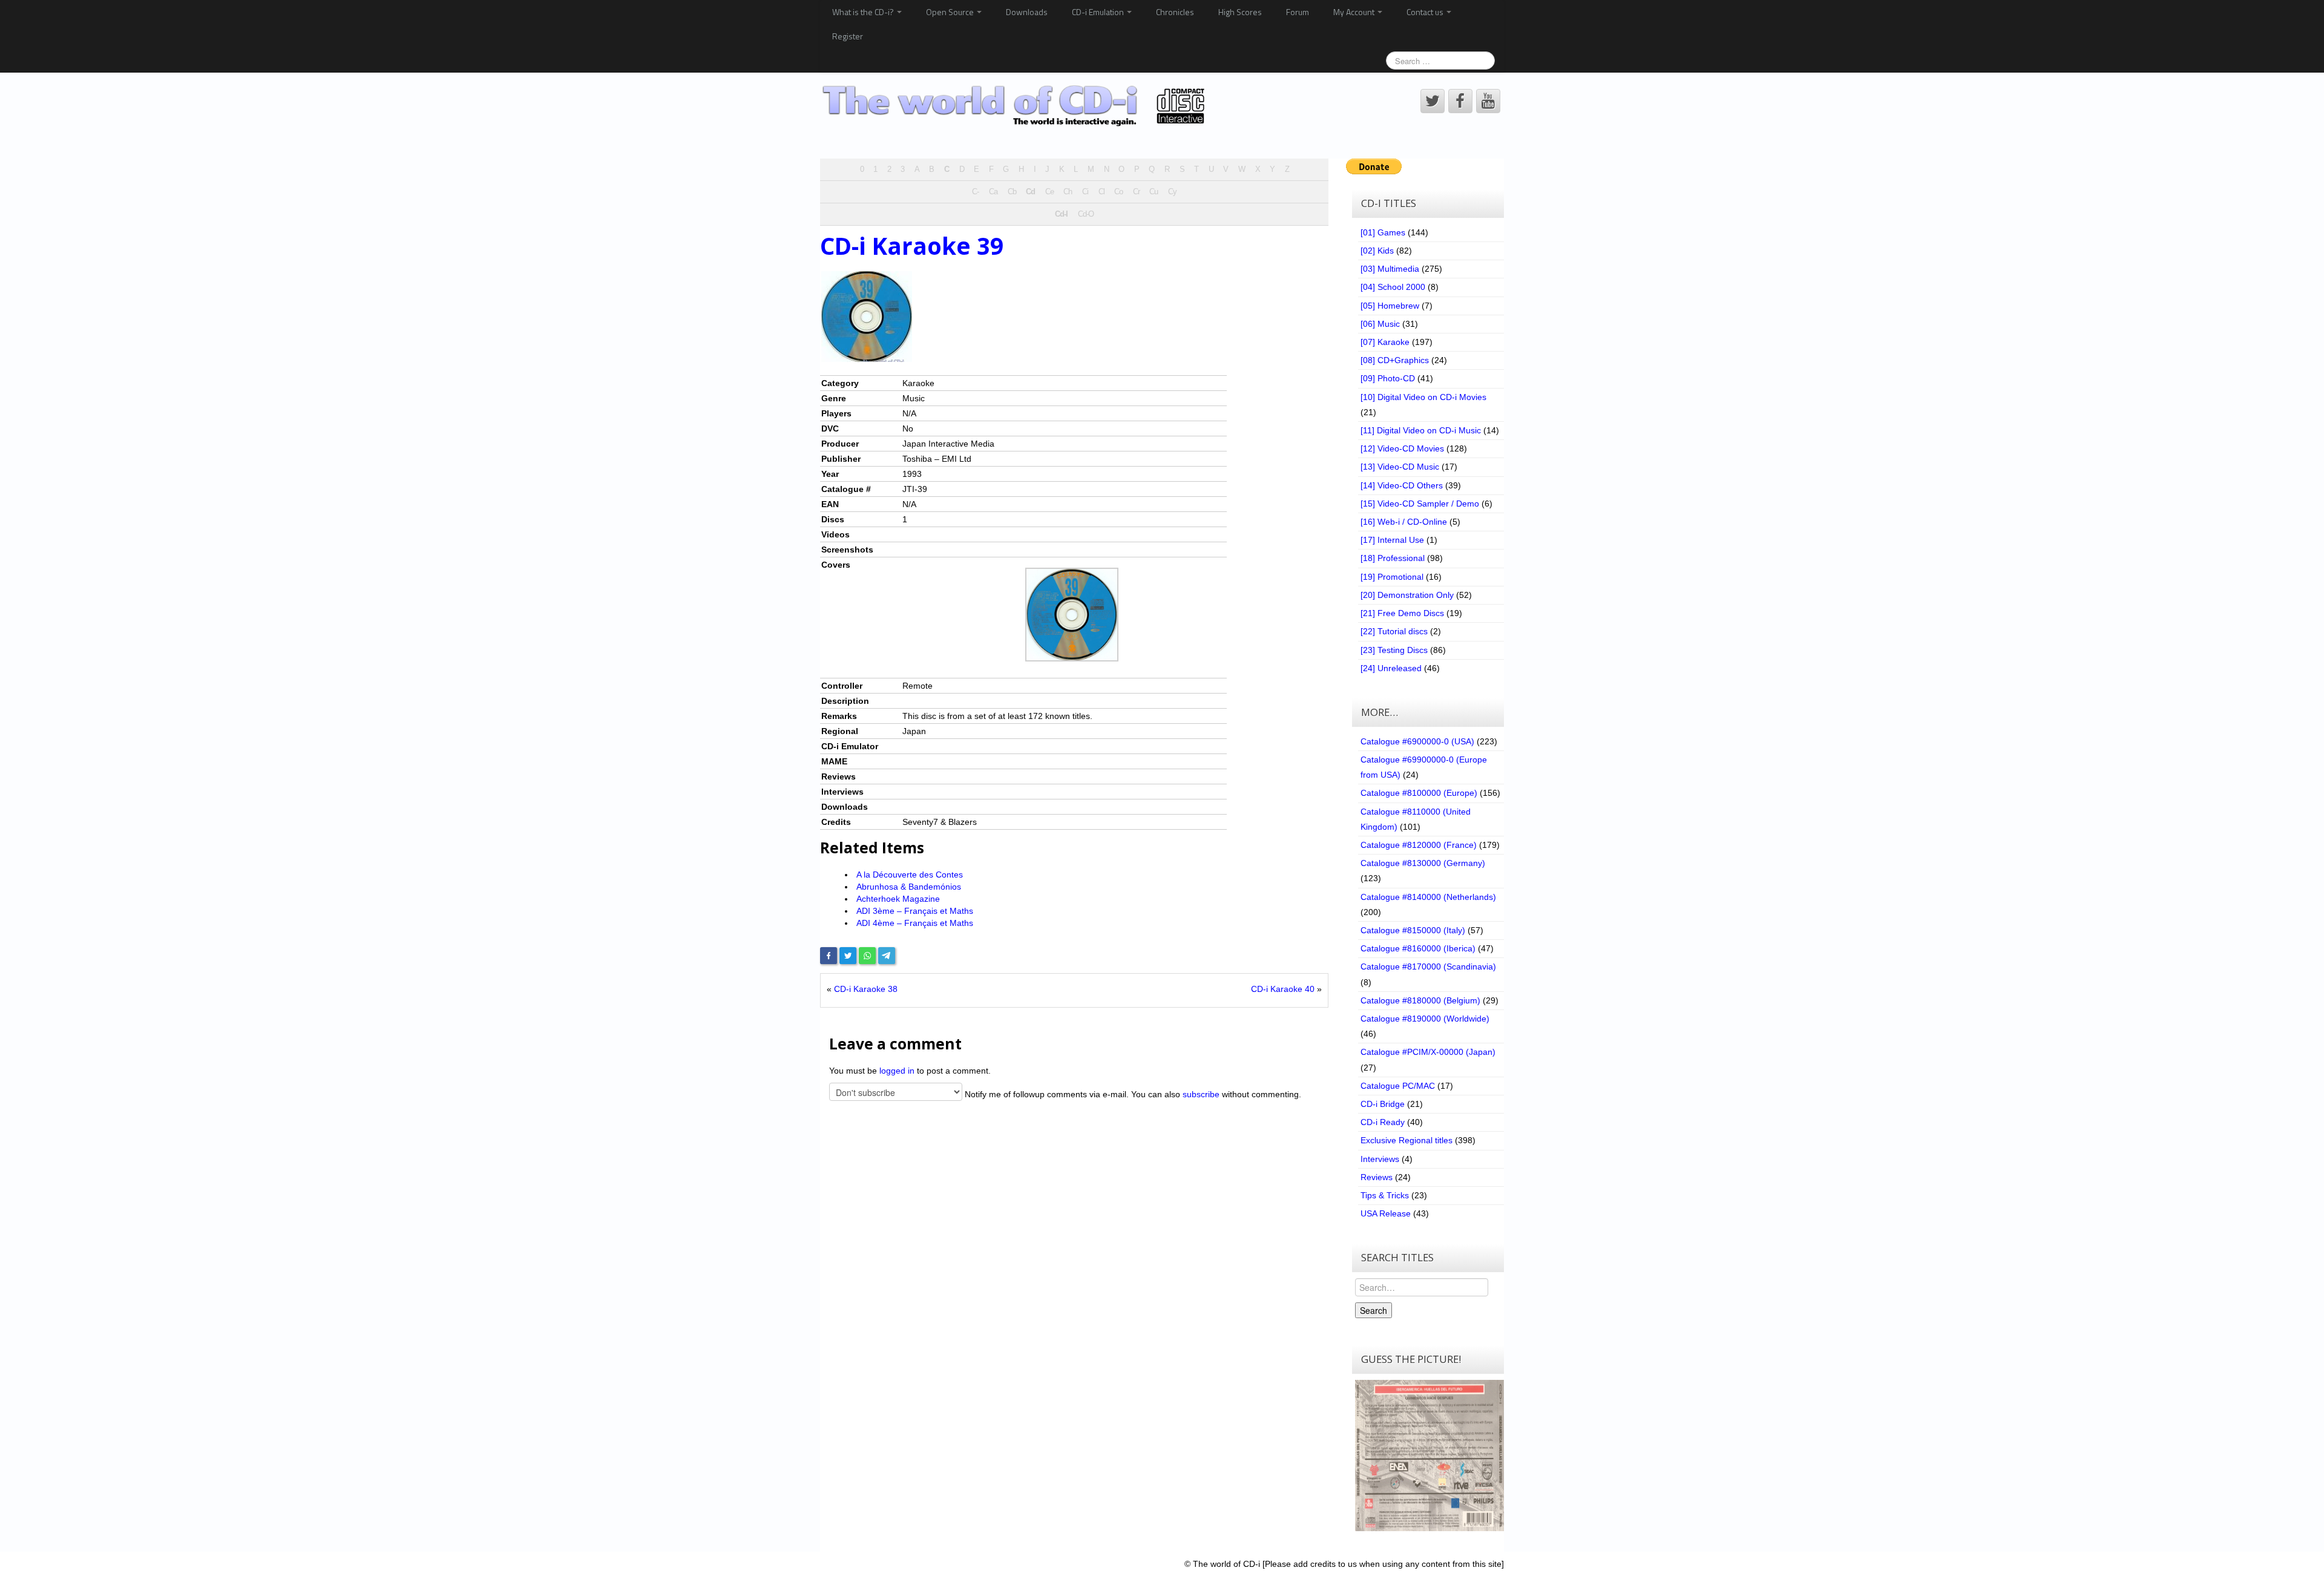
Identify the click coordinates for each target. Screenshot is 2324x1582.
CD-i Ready (1383, 1122)
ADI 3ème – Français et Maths (915, 911)
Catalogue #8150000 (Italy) (1413, 930)
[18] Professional (1393, 558)
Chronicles (1175, 12)
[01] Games (1383, 232)
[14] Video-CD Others (1402, 485)
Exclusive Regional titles (1407, 1140)
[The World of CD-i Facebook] (1460, 101)
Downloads (1027, 12)
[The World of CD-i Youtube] (1488, 101)
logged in (897, 1071)
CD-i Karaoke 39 (912, 246)
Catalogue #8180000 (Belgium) (1420, 1000)
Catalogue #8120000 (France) (1419, 845)
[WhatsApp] (867, 956)
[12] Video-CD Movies (1402, 448)
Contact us (1426, 12)
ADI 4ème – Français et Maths (915, 923)
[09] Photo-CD (1388, 378)
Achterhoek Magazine (898, 899)
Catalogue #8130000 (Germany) (1423, 863)
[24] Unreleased (1391, 668)
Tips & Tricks (1385, 1195)
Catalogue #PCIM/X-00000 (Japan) (1428, 1052)
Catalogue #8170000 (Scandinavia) (1428, 967)
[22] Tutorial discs (1394, 631)
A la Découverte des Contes (910, 875)
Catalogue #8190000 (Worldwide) (1425, 1019)
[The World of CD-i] (1016, 106)
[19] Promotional (1392, 577)
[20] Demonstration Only (1407, 595)
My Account (1355, 12)
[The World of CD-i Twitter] (1433, 101)
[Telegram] (887, 956)
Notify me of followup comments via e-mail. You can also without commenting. (1132, 1094)
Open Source (951, 12)
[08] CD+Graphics (1395, 360)
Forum (1298, 12)
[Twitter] (848, 956)
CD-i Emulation (1099, 12)
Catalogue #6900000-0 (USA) (1417, 741)
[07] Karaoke (1385, 342)
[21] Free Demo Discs (1402, 613)
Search (1374, 1310)
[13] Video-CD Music (1400, 467)
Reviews (1377, 1177)
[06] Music (1380, 324)
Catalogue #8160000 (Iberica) (1418, 948)
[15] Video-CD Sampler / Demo (1420, 504)
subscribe (1201, 1094)
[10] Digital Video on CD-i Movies (1423, 397)
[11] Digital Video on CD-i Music (1421, 430)
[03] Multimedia (1390, 269)
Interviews (1380, 1159)
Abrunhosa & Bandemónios (909, 887)
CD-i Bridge (1383, 1104)
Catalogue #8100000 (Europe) (1419, 793)
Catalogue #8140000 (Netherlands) (1428, 897)
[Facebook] (829, 956)
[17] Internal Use (1392, 540)
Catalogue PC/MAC (1398, 1086)
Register (848, 36)
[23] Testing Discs (1394, 650)
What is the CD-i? (864, 12)
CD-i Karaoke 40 (1283, 989)
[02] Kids (1377, 251)
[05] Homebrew (1390, 306)
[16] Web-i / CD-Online (1404, 522)
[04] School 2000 (1393, 287)
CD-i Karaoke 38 (866, 989)
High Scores (1240, 12)
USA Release (1386, 1213)
